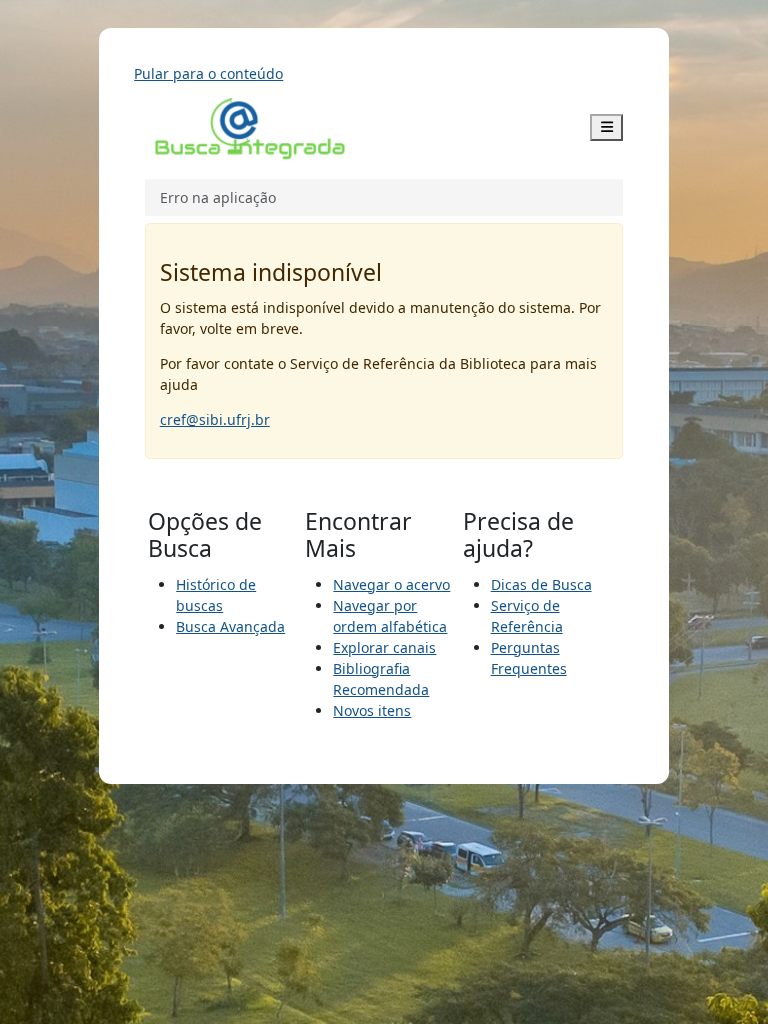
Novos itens (372, 710)
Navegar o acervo (391, 584)
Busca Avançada (230, 626)
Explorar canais (384, 647)
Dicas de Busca (541, 584)
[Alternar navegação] (607, 127)
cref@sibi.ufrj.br (215, 419)
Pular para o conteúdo (208, 73)
